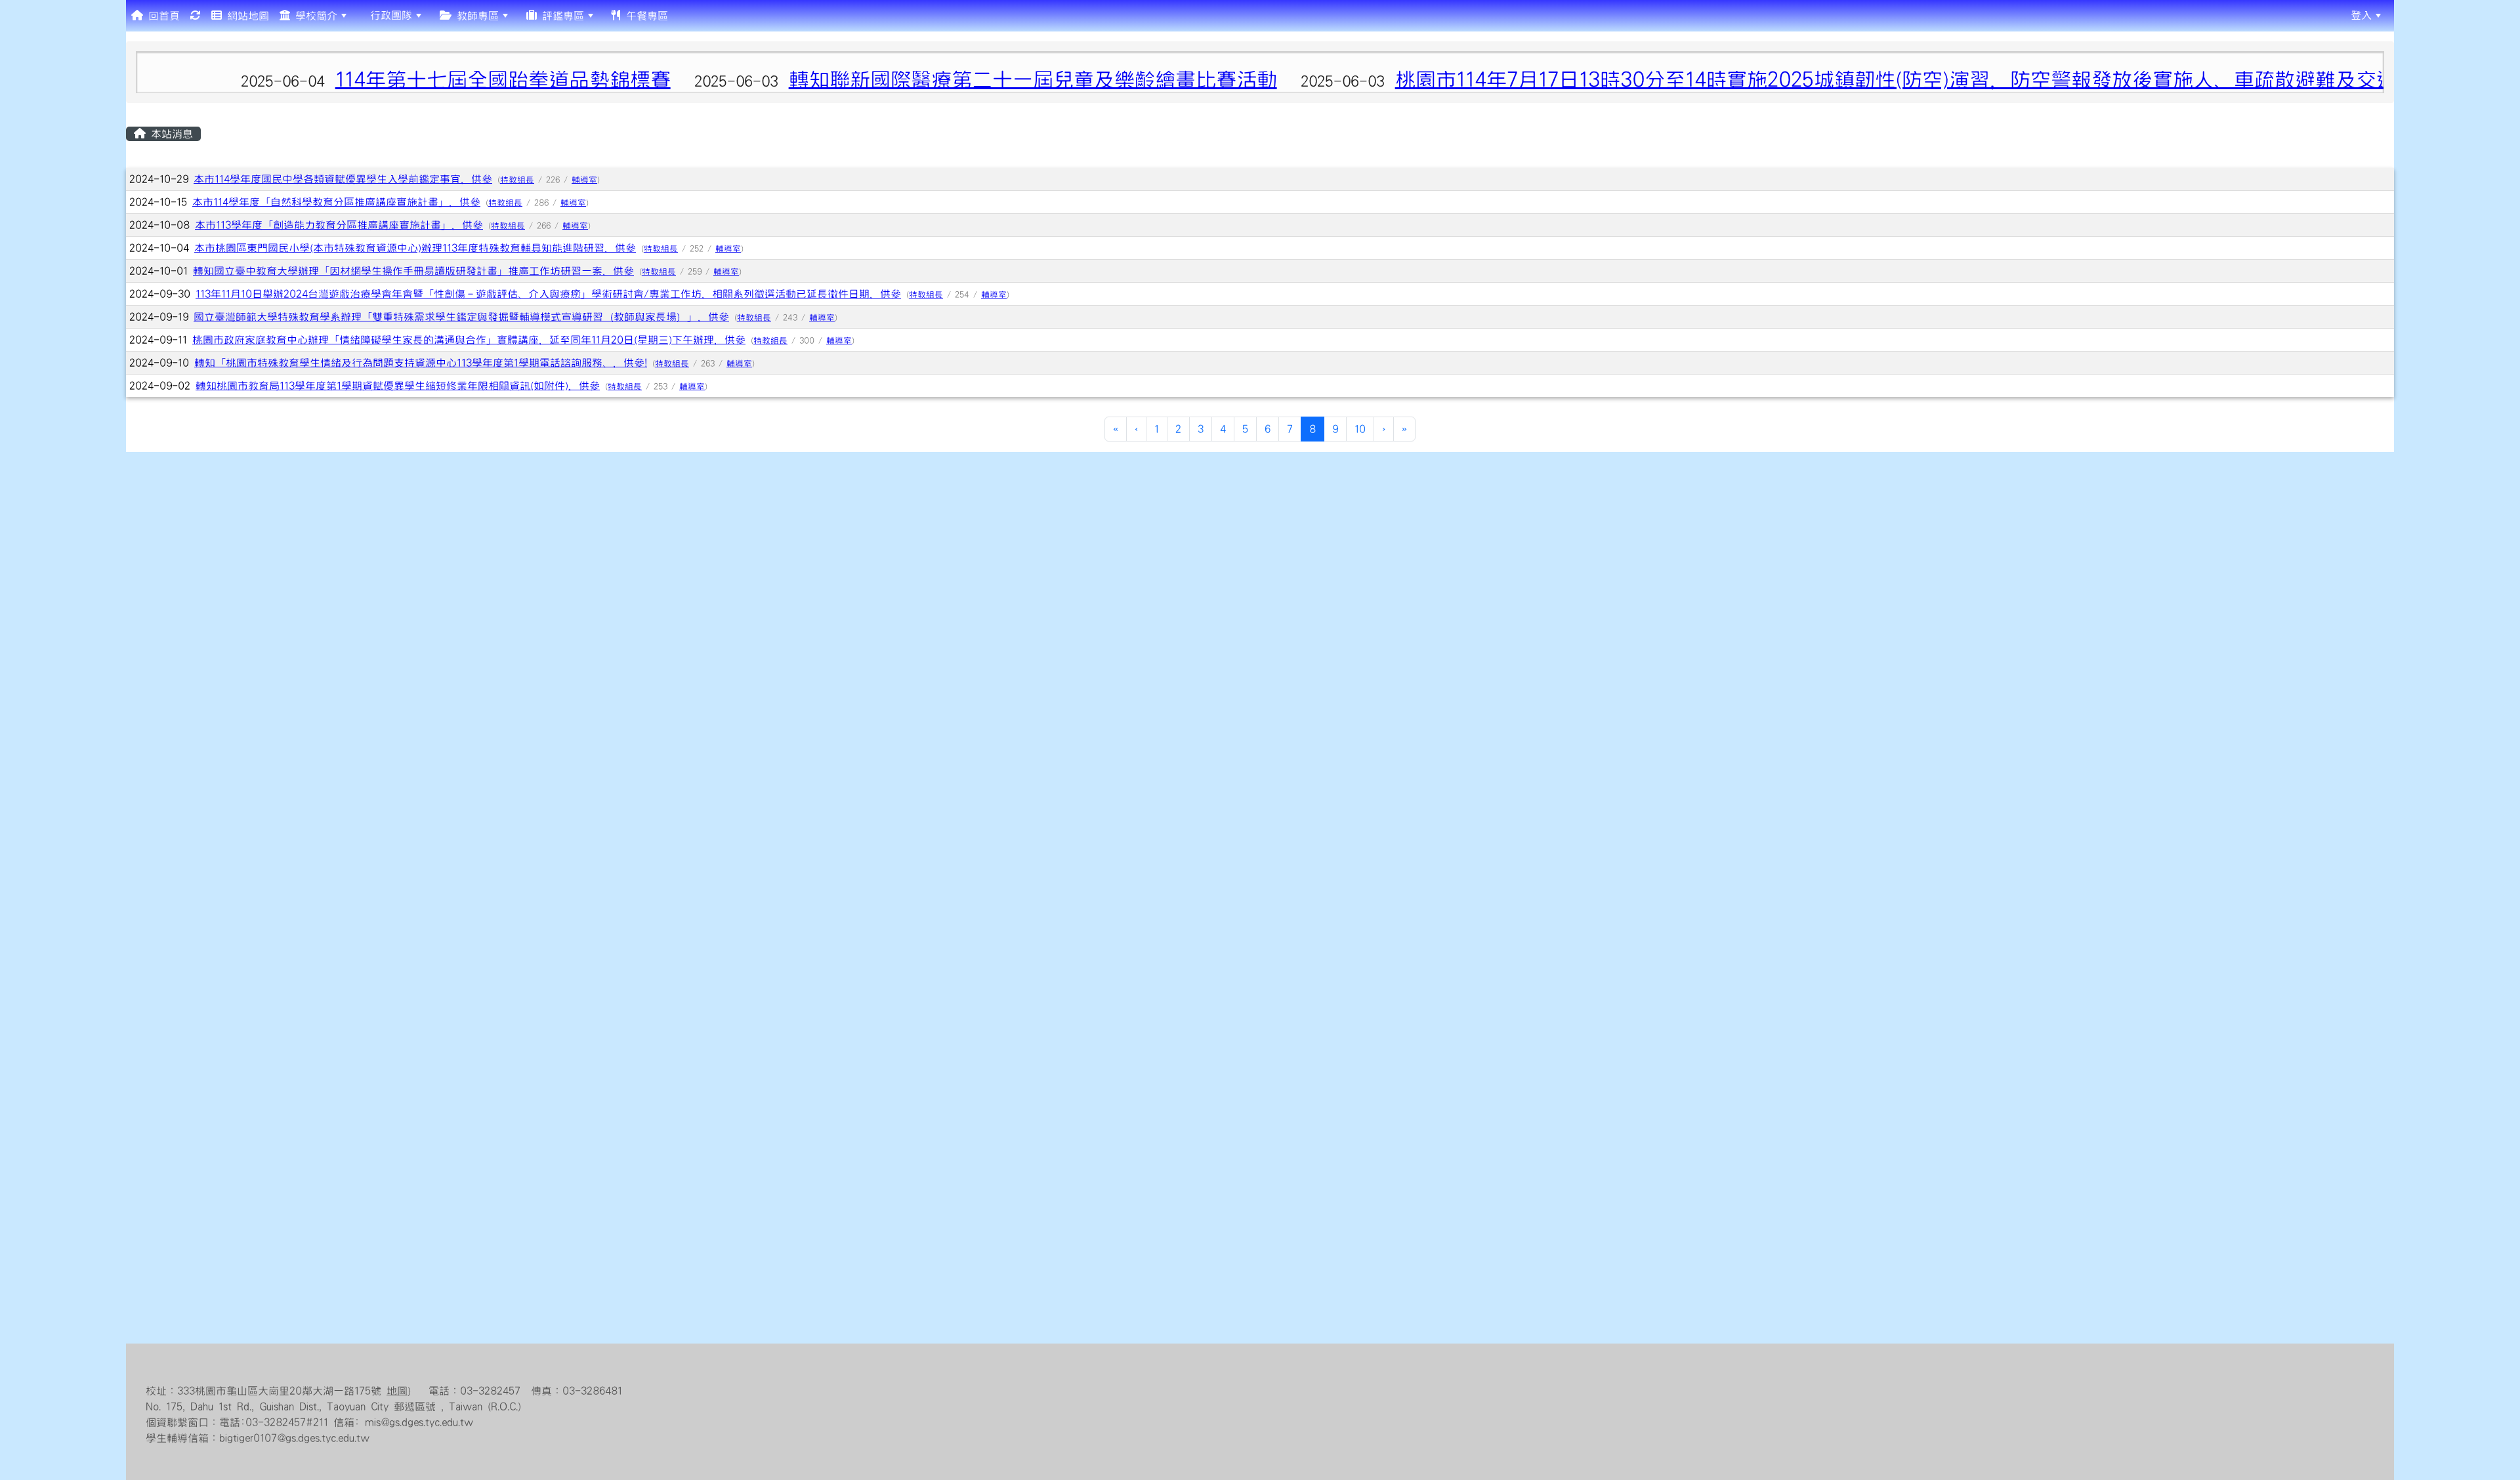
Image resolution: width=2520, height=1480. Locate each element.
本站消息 (169, 134)
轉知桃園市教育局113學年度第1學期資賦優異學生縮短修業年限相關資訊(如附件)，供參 (398, 386)
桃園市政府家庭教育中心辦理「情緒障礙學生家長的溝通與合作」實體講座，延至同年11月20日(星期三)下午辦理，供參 (469, 340)
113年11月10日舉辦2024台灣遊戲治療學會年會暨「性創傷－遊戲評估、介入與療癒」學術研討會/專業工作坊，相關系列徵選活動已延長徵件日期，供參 (548, 294)
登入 (2361, 15)
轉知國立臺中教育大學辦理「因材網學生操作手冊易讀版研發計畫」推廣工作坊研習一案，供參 (413, 271)
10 (1360, 429)
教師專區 (475, 16)
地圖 (397, 1391)
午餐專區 (644, 16)
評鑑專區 (560, 16)
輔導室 (584, 180)
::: (683, 15)
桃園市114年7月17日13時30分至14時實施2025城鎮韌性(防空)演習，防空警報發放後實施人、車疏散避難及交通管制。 (1584, 80)
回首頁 (161, 16)
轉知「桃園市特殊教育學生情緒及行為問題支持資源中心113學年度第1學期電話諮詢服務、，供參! (421, 363)
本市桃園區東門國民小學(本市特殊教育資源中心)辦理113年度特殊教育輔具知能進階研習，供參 (415, 248)
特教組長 (517, 180)
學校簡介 (314, 16)
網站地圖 (245, 16)
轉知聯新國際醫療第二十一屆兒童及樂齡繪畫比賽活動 (690, 80)
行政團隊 (388, 15)
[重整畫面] (196, 16)
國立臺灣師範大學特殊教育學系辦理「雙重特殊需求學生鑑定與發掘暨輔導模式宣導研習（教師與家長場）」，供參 (461, 317)
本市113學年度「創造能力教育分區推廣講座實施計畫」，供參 (339, 225)
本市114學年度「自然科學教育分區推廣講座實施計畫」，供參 (336, 202)
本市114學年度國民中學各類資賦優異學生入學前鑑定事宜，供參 (343, 179)
